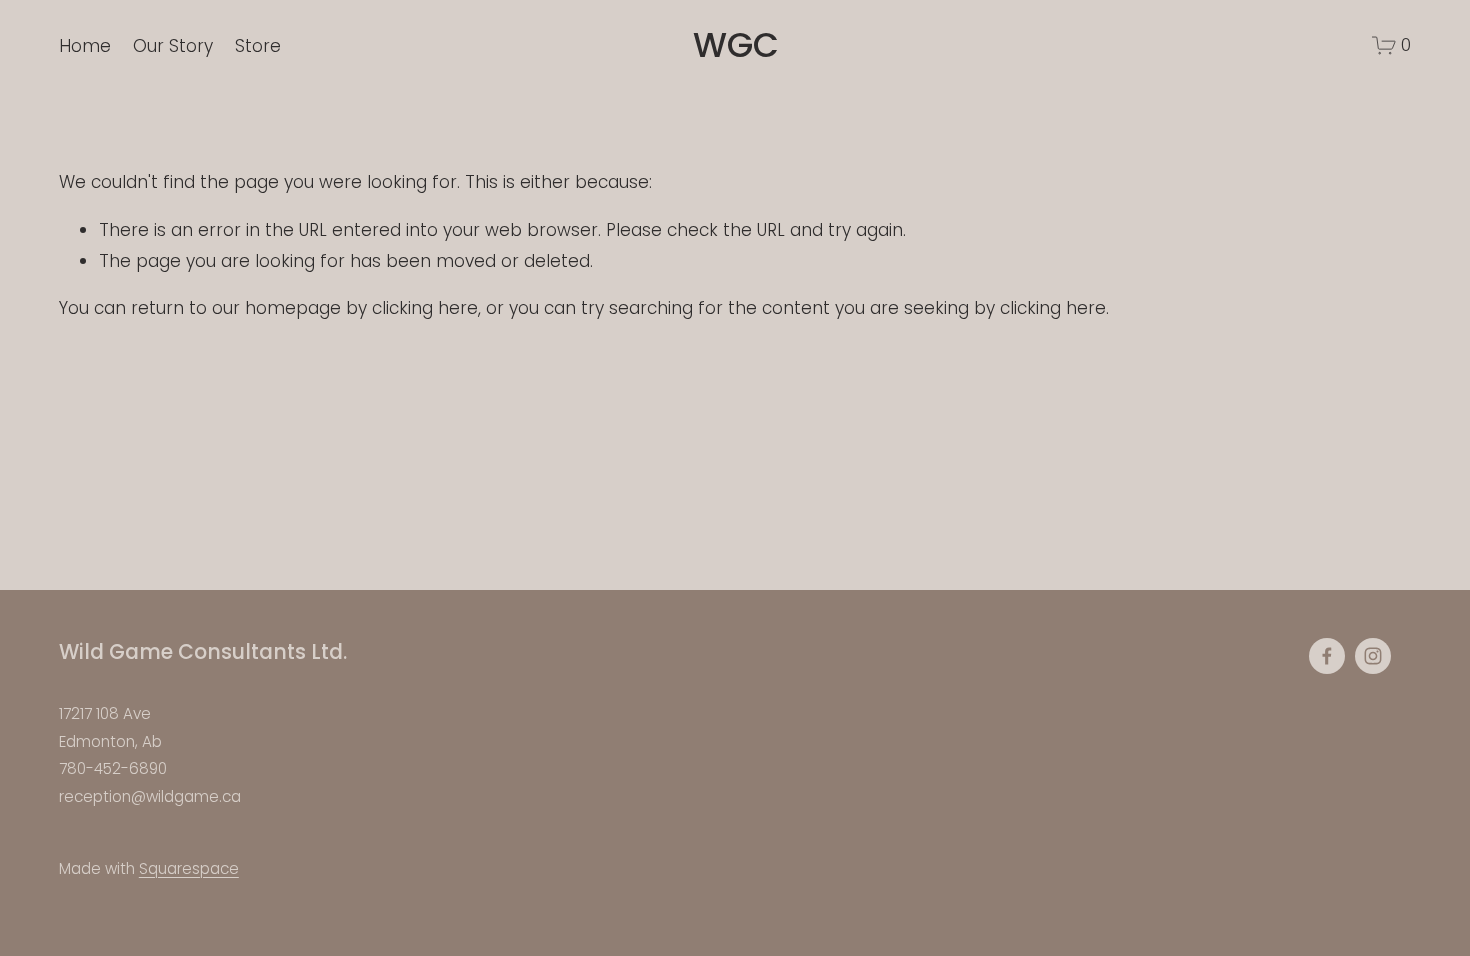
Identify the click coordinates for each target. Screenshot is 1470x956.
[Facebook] (1327, 656)
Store (258, 46)
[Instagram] (1373, 656)
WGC (736, 45)
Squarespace (189, 868)
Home (85, 46)
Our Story (173, 46)
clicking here (425, 308)
